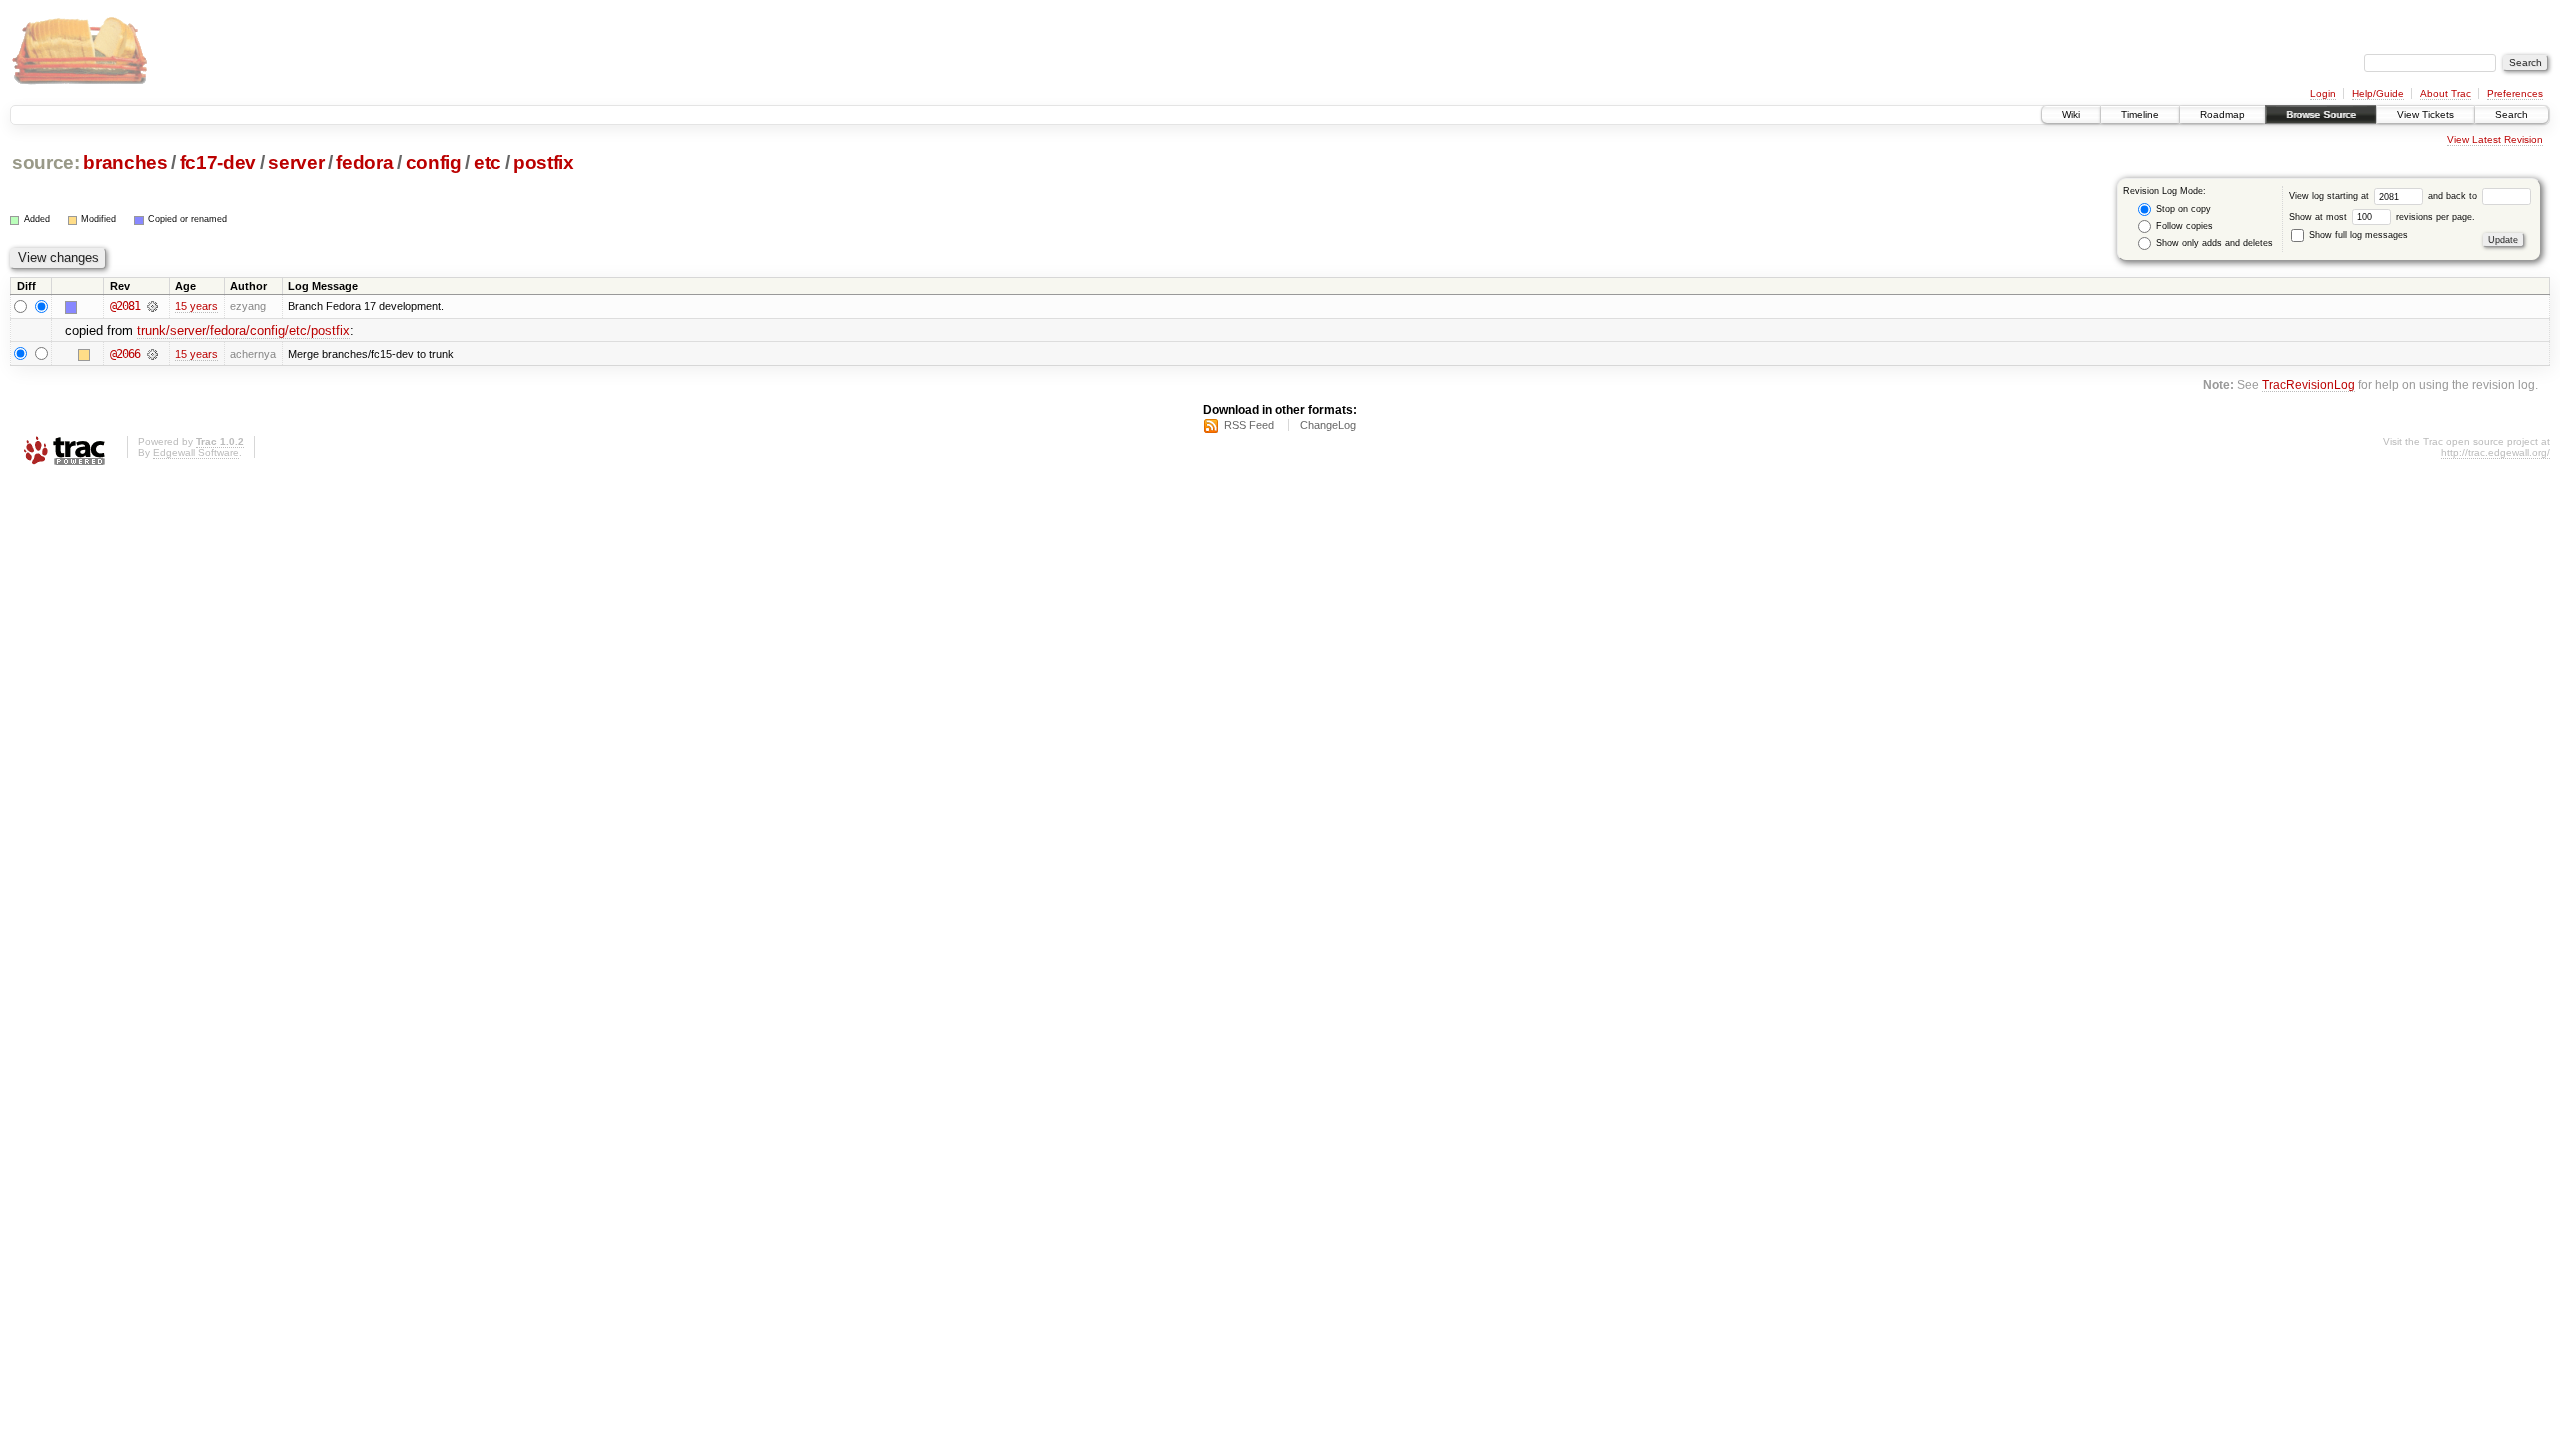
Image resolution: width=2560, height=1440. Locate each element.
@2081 (125, 306)
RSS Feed (1249, 425)
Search (2511, 114)
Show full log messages (2357, 235)
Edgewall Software (196, 452)
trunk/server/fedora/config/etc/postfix (243, 330)
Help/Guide (2378, 93)
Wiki (2071, 114)
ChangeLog (1328, 425)
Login (2323, 93)
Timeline (2140, 114)
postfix (543, 162)
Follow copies (2183, 226)
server (296, 162)
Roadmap (2222, 114)
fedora (364, 162)
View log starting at (2330, 196)
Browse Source (2321, 114)
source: (46, 162)
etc (487, 162)
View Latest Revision (2495, 139)
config (434, 162)
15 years (196, 306)
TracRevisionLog (2308, 384)
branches (125, 162)
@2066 (125, 354)
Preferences (2515, 93)
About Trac (2445, 93)
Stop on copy (2182, 209)
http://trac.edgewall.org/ (2495, 452)
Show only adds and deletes (2213, 243)
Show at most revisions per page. (2382, 217)
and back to (2454, 196)
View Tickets (2425, 114)
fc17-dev (218, 162)
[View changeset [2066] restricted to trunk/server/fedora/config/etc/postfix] (152, 354)
